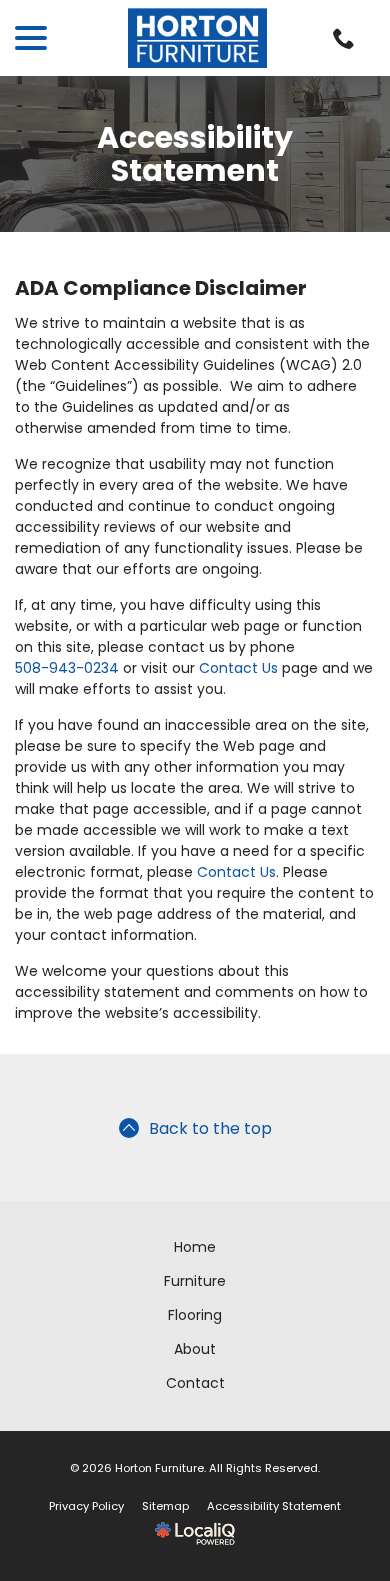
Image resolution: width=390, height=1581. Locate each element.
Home (195, 1247)
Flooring (195, 1315)
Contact (195, 1383)
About (195, 1349)
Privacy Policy (86, 1506)
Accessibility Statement (195, 154)
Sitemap (165, 1506)
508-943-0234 (67, 668)
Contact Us (238, 668)
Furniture (195, 1281)
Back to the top (210, 1128)
